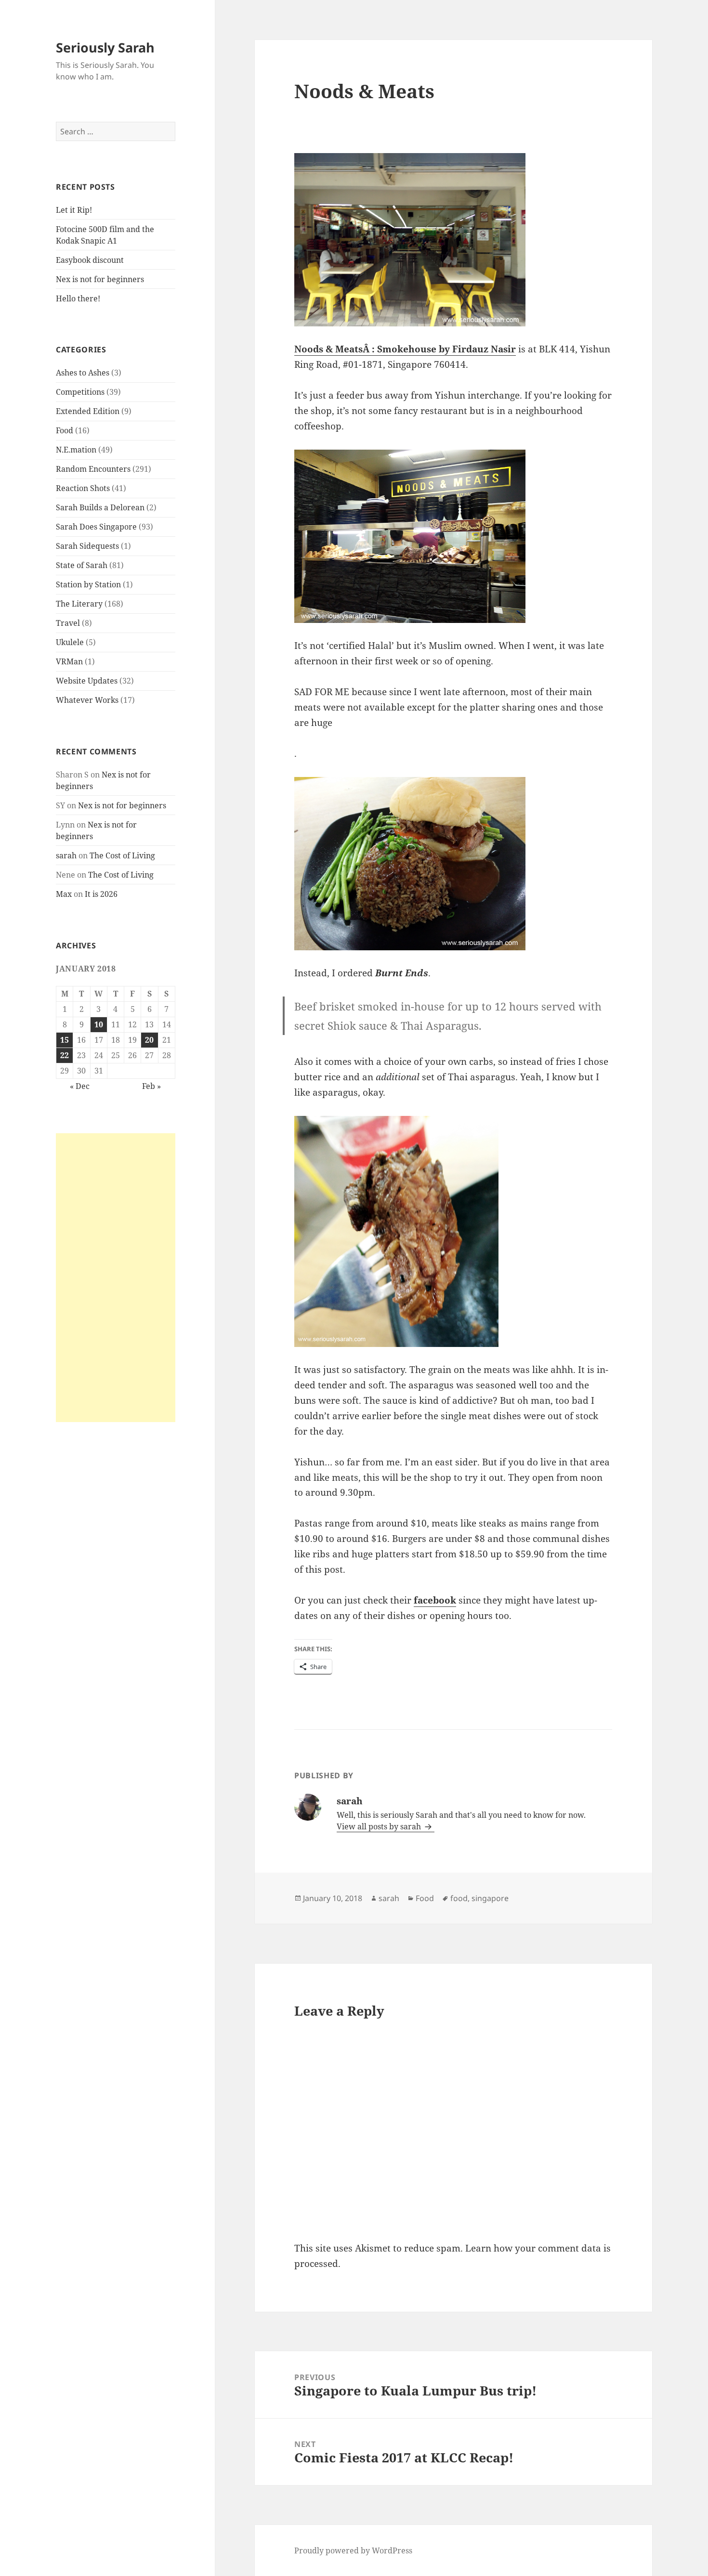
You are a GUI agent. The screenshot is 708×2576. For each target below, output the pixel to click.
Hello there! (78, 298)
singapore (490, 1898)
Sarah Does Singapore (96, 527)
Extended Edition (88, 411)
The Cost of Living (122, 855)
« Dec (80, 1086)
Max (64, 894)
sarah (66, 855)
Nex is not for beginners (100, 279)
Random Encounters (93, 469)
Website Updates (87, 681)
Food (65, 430)
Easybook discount (90, 260)
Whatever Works (87, 700)
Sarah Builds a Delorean (100, 507)
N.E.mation (76, 450)
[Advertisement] (116, 1278)
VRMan (69, 661)
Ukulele (70, 642)
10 (99, 1024)
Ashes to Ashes (83, 373)
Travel (68, 623)
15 (65, 1040)
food (459, 1898)
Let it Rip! (74, 210)
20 (149, 1040)
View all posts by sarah (380, 1826)
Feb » (151, 1086)
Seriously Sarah (105, 47)
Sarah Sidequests (87, 546)
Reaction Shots (83, 488)
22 (65, 1055)
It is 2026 (101, 894)
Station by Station (88, 584)
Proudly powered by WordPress (353, 2550)
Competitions (80, 392)
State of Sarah (82, 565)
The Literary (79, 604)
